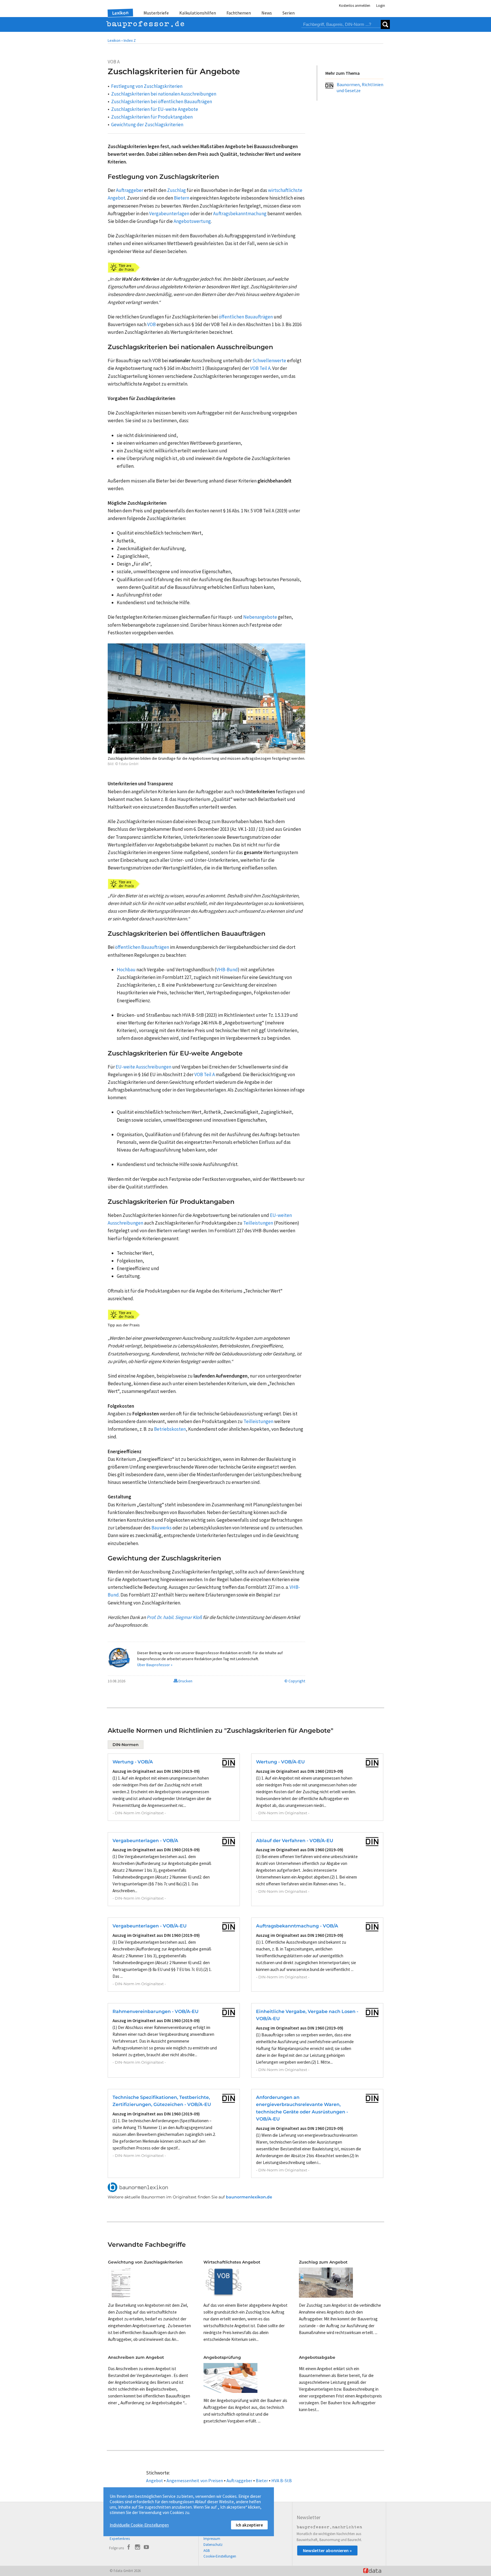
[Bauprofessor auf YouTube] (146, 2548)
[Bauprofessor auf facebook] (129, 2548)
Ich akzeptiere (249, 2525)
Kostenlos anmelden (355, 6)
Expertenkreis (120, 2539)
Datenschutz (213, 2545)
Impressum (212, 2539)
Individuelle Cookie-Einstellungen (139, 2525)
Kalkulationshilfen (198, 13)
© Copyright (295, 1681)
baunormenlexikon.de (249, 2197)
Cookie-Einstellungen (220, 2556)
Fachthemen (239, 13)
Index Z (130, 40)
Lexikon (120, 13)
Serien (289, 13)
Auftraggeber (239, 2480)
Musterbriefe (156, 13)
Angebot (155, 2480)
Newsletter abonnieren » (327, 2550)
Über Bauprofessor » (155, 1665)
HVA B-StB (282, 2480)
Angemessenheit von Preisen (195, 2480)
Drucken (185, 1681)
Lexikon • (115, 40)
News (267, 13)
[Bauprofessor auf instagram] (138, 2548)
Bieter (262, 2480)
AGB (207, 2551)
